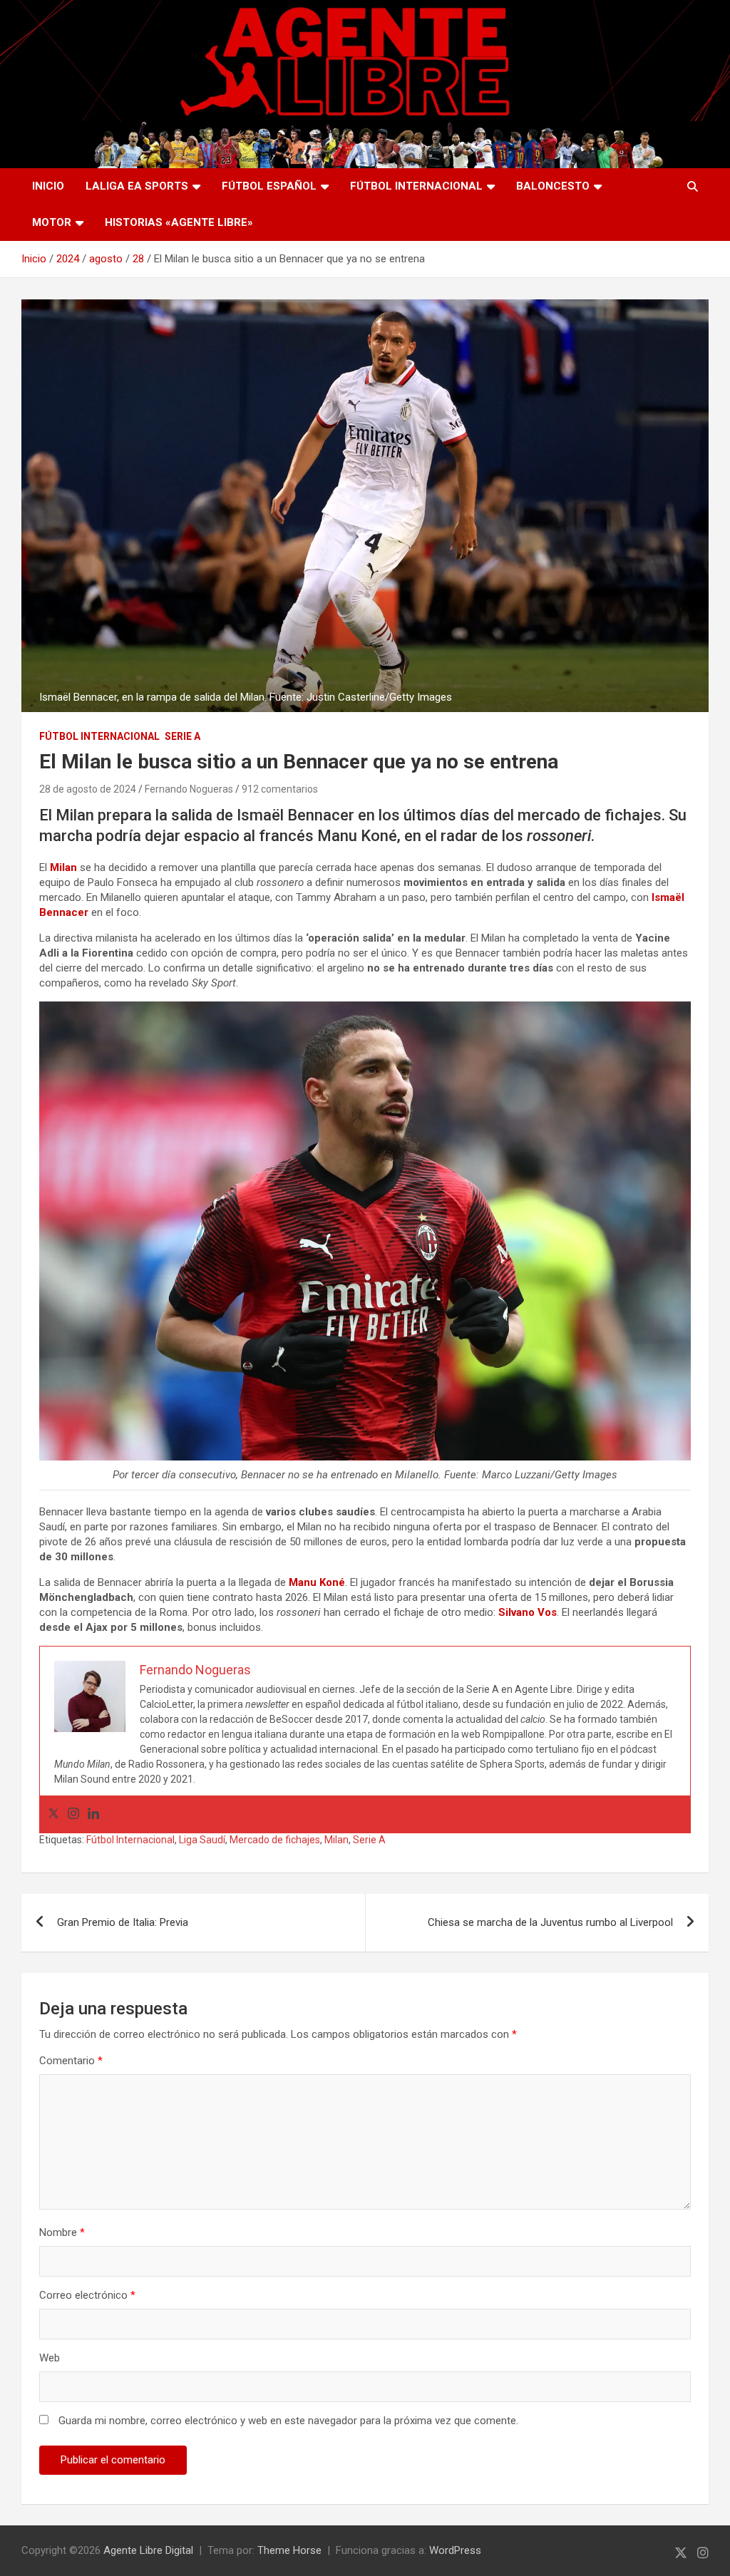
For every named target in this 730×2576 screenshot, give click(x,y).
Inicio (48, 186)
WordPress (455, 2550)
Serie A (182, 736)
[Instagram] (73, 1814)
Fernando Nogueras (189, 789)
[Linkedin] (93, 1814)
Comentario (71, 2061)
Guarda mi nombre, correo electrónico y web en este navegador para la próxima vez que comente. (288, 2421)
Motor (52, 222)
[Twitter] (53, 1814)
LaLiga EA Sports (137, 186)
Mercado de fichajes (275, 1840)
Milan (336, 1840)
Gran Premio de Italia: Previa (123, 1922)
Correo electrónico (87, 2295)
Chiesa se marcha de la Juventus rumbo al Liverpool (550, 1922)
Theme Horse (289, 2550)
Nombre (62, 2232)
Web (50, 2358)
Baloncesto (553, 186)
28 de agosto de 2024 (88, 789)
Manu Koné (317, 1582)
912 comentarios (280, 789)
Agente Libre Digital (148, 2550)
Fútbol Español (269, 186)
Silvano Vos (528, 1612)
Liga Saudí (202, 1840)
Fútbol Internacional (416, 186)
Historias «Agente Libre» (179, 222)
